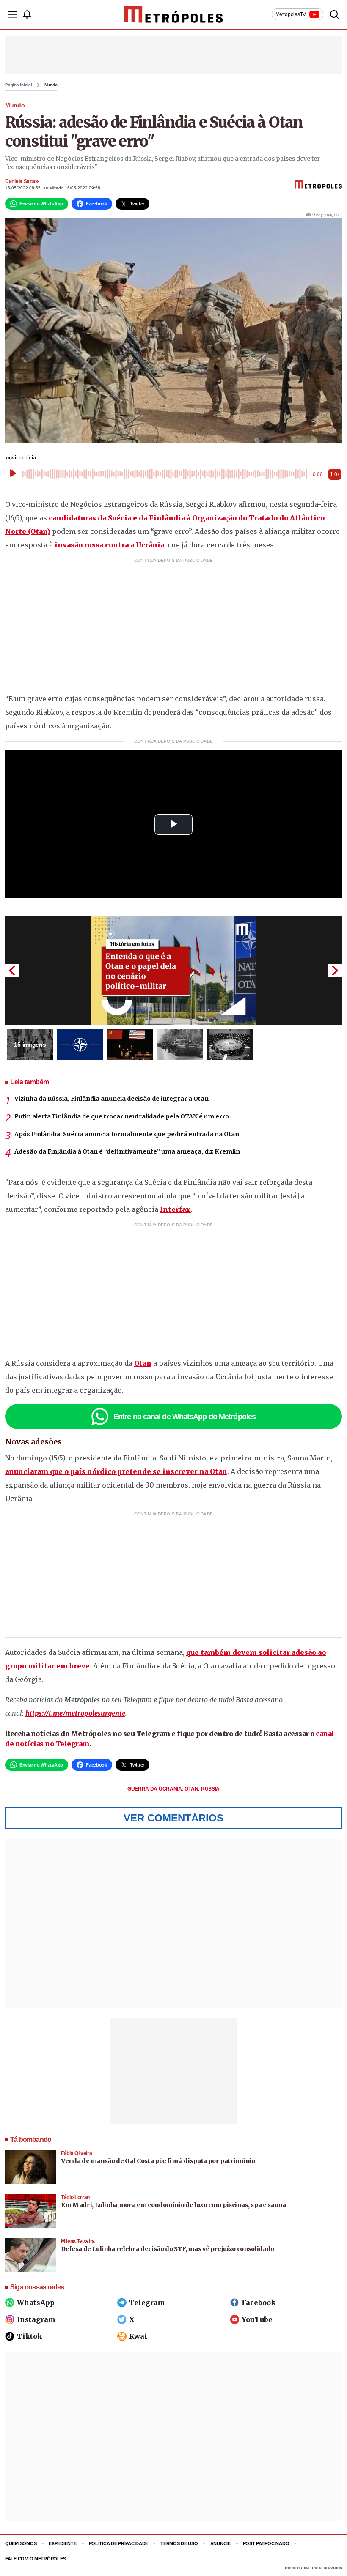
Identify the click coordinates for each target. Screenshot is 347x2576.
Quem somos (21, 2543)
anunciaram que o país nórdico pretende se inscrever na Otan (116, 1471)
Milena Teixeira (78, 2241)
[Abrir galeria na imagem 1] (173, 971)
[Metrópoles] (174, 14)
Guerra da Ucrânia (155, 1789)
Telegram (147, 2303)
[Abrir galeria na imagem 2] (80, 1045)
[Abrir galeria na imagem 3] (130, 1045)
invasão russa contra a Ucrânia (109, 545)
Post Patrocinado (266, 2543)
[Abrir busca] (334, 14)
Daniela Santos (22, 181)
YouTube (257, 2319)
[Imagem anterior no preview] (12, 971)
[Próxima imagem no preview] (335, 971)
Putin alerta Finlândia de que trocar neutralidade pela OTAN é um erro (122, 1116)
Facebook (259, 2303)
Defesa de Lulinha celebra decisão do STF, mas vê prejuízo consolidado (168, 2249)
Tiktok (29, 2336)
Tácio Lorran (75, 2197)
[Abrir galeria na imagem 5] (230, 1045)
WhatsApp (36, 2303)
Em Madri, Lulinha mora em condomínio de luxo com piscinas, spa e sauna (173, 2205)
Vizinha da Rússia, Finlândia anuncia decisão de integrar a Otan (112, 1099)
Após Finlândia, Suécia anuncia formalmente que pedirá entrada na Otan (127, 1134)
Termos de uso (179, 2543)
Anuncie (220, 2543)
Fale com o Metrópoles (35, 2559)
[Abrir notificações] (27, 14)
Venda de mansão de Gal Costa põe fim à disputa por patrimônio (158, 2161)
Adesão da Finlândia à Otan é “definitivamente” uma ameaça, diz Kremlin (127, 1151)
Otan (143, 1363)
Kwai (138, 2336)
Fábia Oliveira (76, 2153)
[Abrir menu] (13, 14)
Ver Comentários (173, 1818)
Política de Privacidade (119, 2543)
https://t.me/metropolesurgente (75, 1713)
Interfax (175, 1209)
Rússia (210, 1789)
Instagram (36, 2319)
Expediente (62, 2543)
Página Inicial (19, 85)
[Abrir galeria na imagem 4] (180, 1045)
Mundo (51, 85)
